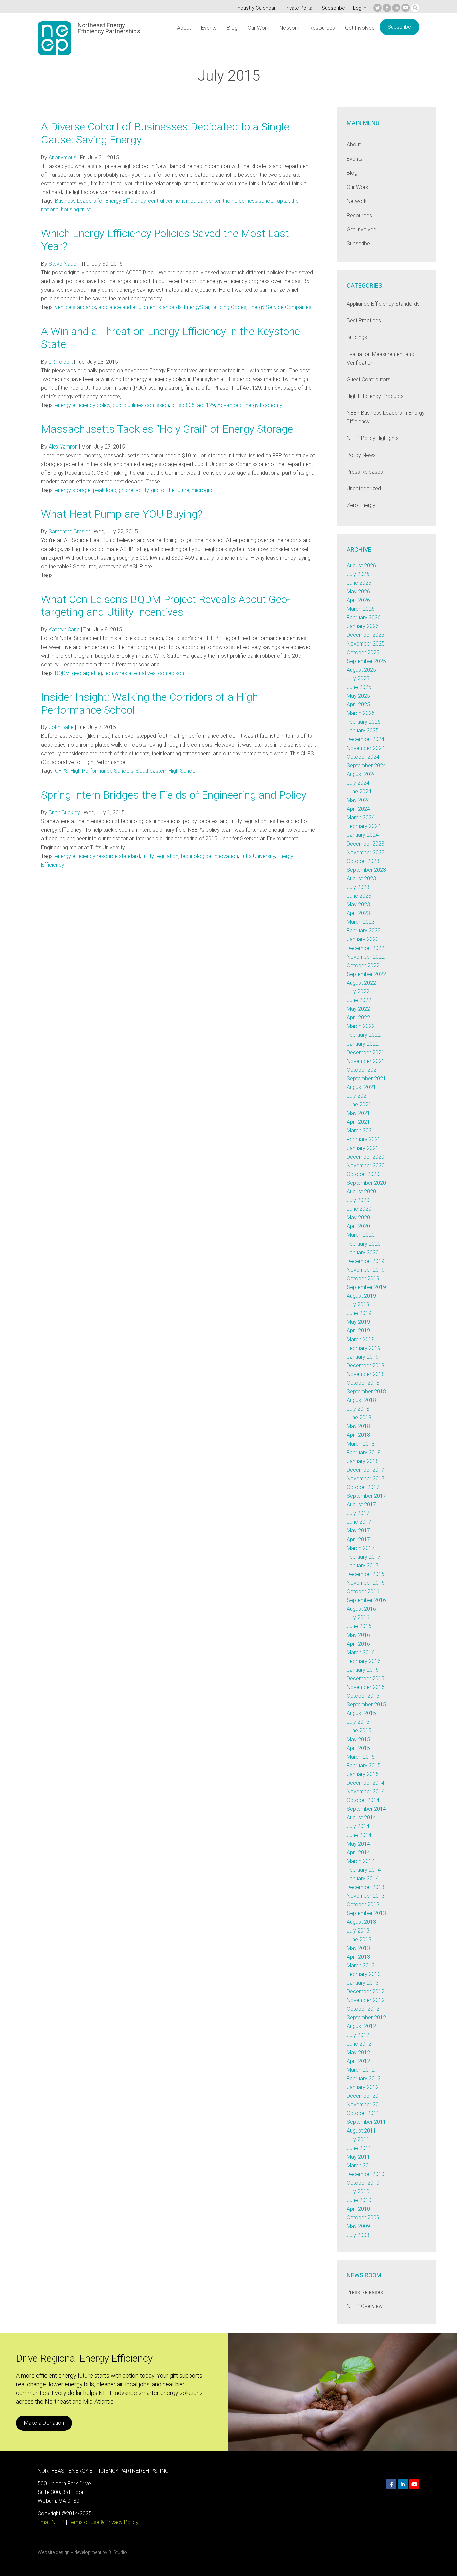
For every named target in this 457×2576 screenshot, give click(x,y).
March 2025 (361, 713)
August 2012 (361, 2026)
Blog (232, 28)
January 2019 (363, 1357)
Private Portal (299, 8)
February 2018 (364, 1452)
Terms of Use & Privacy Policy (103, 2522)
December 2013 (365, 1887)
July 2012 (358, 2035)
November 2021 (366, 1061)
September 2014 (366, 1809)
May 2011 (358, 2157)
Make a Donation (44, 2423)
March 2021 (361, 1131)
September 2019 (366, 1287)
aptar (283, 201)
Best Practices (364, 321)
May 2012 (358, 2052)
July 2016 (358, 1618)
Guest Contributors (369, 379)
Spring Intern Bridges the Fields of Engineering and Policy (174, 795)
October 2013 (363, 1905)
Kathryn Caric (64, 630)
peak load (105, 490)
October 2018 (363, 1383)
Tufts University (258, 856)
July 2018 (358, 1409)
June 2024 (359, 791)
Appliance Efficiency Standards (383, 304)
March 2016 (361, 1652)
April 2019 (358, 1331)
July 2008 (358, 2235)
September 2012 (366, 2018)
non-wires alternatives (130, 673)
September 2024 (366, 765)
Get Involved (360, 28)
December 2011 (365, 2096)
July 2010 (358, 2192)
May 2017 (358, 1531)
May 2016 (358, 1635)
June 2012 (359, 2044)
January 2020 (363, 1252)
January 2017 (363, 1565)
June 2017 (359, 1522)
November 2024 (366, 748)
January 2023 (363, 939)
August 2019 (361, 1296)
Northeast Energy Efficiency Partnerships (109, 28)
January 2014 (363, 1878)
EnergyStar (197, 307)
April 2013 (358, 1957)
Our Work (258, 28)
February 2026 (364, 618)
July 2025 (358, 678)
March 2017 (361, 1548)
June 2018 (359, 1418)
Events (209, 28)
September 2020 (366, 1183)
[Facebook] (387, 8)
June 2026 (359, 583)
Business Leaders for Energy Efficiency (100, 201)
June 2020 (359, 1209)
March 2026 (361, 609)
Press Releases (365, 472)
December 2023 (365, 844)
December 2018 (365, 1365)
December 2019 (365, 1261)
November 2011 (366, 2105)
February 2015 (364, 1765)
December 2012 (365, 1992)
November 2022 (366, 957)
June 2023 (359, 896)
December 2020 (365, 1157)
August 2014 (361, 1818)
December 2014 (365, 1783)
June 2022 (359, 1000)
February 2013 (364, 1974)
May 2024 (358, 800)
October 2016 (363, 1592)
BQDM (62, 673)
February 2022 (364, 1035)
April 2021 (358, 1122)
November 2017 (366, 1478)
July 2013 (358, 1931)
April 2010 (358, 2209)
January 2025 (363, 731)
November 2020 (366, 1165)
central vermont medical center (184, 201)
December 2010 (365, 2174)
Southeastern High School (166, 771)
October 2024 (363, 757)
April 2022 (358, 1018)
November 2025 (366, 644)
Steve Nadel (63, 264)
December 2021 (365, 1052)
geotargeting (87, 673)
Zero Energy (361, 505)
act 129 (206, 405)
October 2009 (363, 2218)
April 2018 (358, 1435)
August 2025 (361, 670)
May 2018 (358, 1426)
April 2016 (358, 1644)
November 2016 (366, 1583)
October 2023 (363, 861)
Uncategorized (364, 488)
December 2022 (365, 948)
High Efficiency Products (375, 396)
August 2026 (361, 565)
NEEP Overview (365, 2306)
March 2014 (361, 1861)
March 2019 (361, 1339)
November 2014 (366, 1792)
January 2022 (363, 1044)
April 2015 (358, 1748)
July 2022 (358, 992)
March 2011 (361, 2165)
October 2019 (363, 1278)
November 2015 (366, 1687)
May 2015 (358, 1739)
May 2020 (358, 1218)
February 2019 (364, 1348)
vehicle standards (75, 307)
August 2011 (361, 2131)
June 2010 (359, 2200)
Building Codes (229, 307)
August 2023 (361, 878)
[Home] (55, 38)
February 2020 (364, 1244)
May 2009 (358, 2226)
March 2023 (361, 922)
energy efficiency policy (83, 405)
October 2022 (363, 965)
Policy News (361, 455)
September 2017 (366, 1496)
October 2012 (363, 2009)
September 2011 (366, 2122)
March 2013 (361, 1965)
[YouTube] (406, 8)
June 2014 (359, 1835)
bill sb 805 (183, 405)
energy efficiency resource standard (97, 856)
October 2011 (363, 2113)
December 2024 (365, 739)
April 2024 (358, 809)
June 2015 (359, 1731)
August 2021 (361, 1087)
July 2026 (358, 574)
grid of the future (170, 490)
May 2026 (358, 591)
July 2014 (358, 1826)
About (184, 28)
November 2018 (366, 1374)
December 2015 (365, 1678)
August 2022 (361, 983)
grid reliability (134, 490)
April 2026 (358, 600)
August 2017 (361, 1505)
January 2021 (363, 1148)
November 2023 (366, 852)
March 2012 (361, 2070)
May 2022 (358, 1009)
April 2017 (358, 1539)
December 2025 (365, 635)
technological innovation (209, 856)
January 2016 (363, 1670)
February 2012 (364, 2078)
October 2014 (363, 1800)
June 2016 (359, 1626)
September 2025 (366, 661)
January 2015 (363, 1774)
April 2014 (358, 1852)
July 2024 (358, 783)
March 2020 (361, 1235)
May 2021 (358, 1113)
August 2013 (361, 1922)
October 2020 (363, 1174)
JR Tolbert (61, 362)
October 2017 (363, 1487)
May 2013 (358, 1948)
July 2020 (358, 1200)
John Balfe (61, 727)
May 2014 (358, 1844)
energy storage (73, 490)
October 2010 (363, 2183)
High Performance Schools (102, 771)
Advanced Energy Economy (250, 405)
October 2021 (363, 1070)
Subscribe (333, 8)
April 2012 (358, 2061)
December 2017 (365, 1470)
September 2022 (366, 974)
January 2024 (363, 835)
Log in (360, 8)
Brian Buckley (64, 813)
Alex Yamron (63, 447)
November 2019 (366, 1270)
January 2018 (363, 1461)
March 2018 (361, 1444)
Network (289, 28)
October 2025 (363, 652)
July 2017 (358, 1513)
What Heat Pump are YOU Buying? (122, 514)
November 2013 (366, 1896)
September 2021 (366, 1078)
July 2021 (358, 1096)
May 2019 (358, 1322)
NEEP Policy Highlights (373, 438)
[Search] (415, 8)
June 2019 (359, 1313)
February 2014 (364, 1870)
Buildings (357, 337)
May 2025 (358, 696)
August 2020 (361, 1192)
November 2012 (366, 2000)
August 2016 (361, 1609)
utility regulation (160, 856)
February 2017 (364, 1557)
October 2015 (363, 1696)
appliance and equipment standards (140, 307)
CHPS (62, 771)
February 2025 (364, 722)
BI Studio (118, 2552)
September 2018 (366, 1392)
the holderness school (249, 201)
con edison (171, 673)
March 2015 (361, 1757)
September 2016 (366, 1600)
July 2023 (358, 887)
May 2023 (358, 905)
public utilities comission (141, 405)
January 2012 (363, 2087)
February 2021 (364, 1139)
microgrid (203, 490)
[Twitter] (378, 8)
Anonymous (62, 157)
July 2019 (358, 1305)
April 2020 (358, 1226)
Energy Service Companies (280, 307)
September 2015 (366, 1705)
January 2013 (363, 1983)
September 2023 (366, 870)
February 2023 (364, 931)
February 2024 (364, 826)
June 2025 (359, 687)
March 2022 (361, 1026)
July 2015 (358, 1722)
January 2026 (363, 626)
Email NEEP (51, 2522)
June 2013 (359, 1939)
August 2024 (361, 774)
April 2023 (358, 913)
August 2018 (361, 1400)
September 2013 (366, 1913)
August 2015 (361, 1713)
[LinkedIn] (396, 8)
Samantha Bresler (69, 532)
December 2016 (365, 1574)
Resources (322, 28)
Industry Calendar (256, 8)
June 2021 (359, 1105)
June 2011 (359, 2148)
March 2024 (361, 818)
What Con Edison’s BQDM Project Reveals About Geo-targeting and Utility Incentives (166, 606)
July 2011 (358, 2139)
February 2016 (364, 1661)
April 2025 (358, 705)
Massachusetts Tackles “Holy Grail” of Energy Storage (167, 429)
